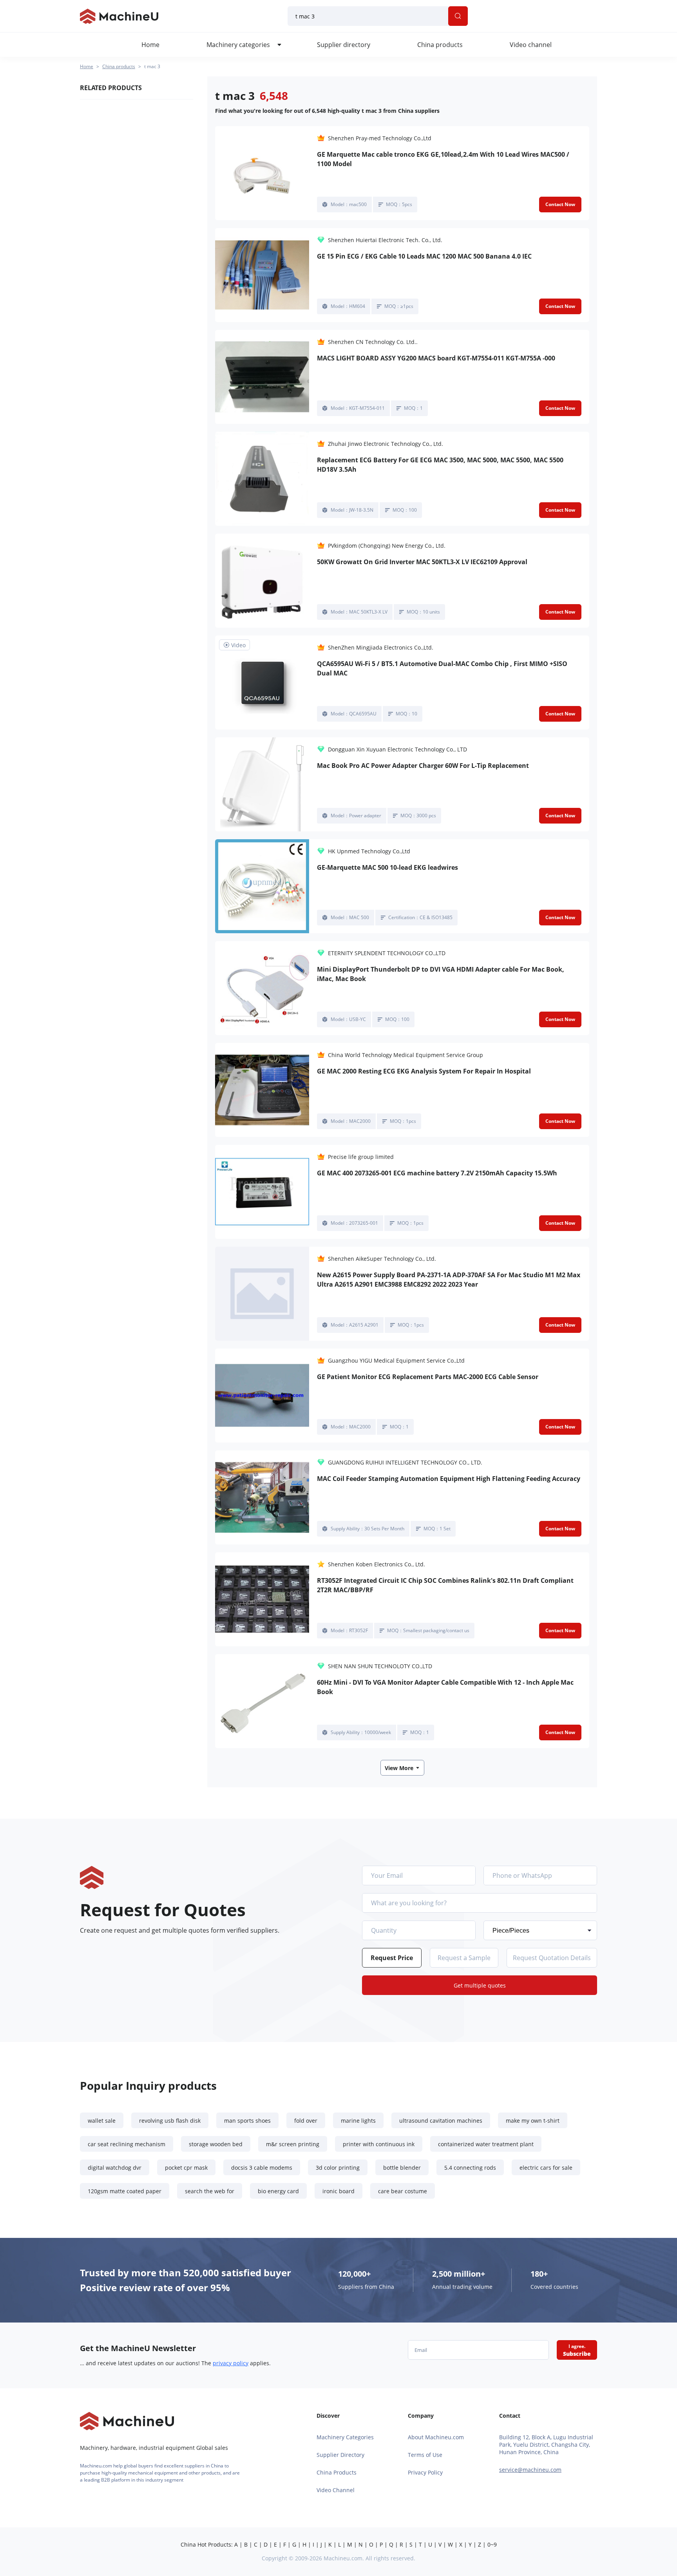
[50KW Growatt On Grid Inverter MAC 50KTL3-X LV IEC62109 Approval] (262, 581)
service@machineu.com (530, 2470)
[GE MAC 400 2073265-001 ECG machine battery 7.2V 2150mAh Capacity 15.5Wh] (262, 1192)
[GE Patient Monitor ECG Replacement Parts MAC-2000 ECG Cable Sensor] (262, 1396)
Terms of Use (425, 2455)
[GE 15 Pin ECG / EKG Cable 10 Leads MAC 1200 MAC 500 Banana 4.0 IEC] (262, 275)
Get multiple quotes (480, 1985)
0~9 (492, 2544)
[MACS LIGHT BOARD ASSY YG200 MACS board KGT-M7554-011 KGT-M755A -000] (262, 377)
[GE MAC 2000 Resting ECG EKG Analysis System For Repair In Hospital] (262, 1090)
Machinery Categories (345, 2437)
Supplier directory (344, 45)
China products (440, 45)
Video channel (531, 45)
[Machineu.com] (119, 16)
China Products (337, 2472)
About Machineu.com (436, 2437)
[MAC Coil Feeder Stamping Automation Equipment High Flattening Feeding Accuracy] (262, 1497)
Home (150, 45)
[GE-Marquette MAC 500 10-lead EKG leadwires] (262, 886)
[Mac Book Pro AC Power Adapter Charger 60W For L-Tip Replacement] (262, 784)
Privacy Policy (425, 2472)
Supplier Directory (340, 2455)
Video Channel (336, 2490)
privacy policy (231, 2363)
